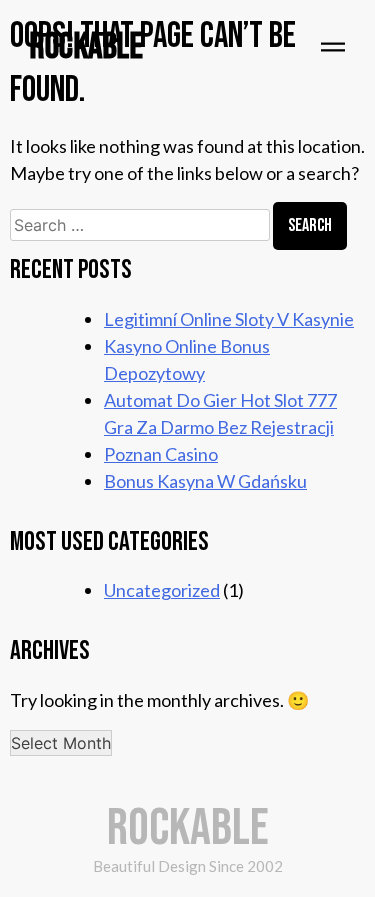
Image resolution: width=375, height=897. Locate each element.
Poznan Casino (161, 454)
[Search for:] (141, 224)
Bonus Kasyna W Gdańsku (205, 481)
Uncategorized (162, 590)
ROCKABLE (86, 47)
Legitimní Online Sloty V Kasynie (229, 319)
